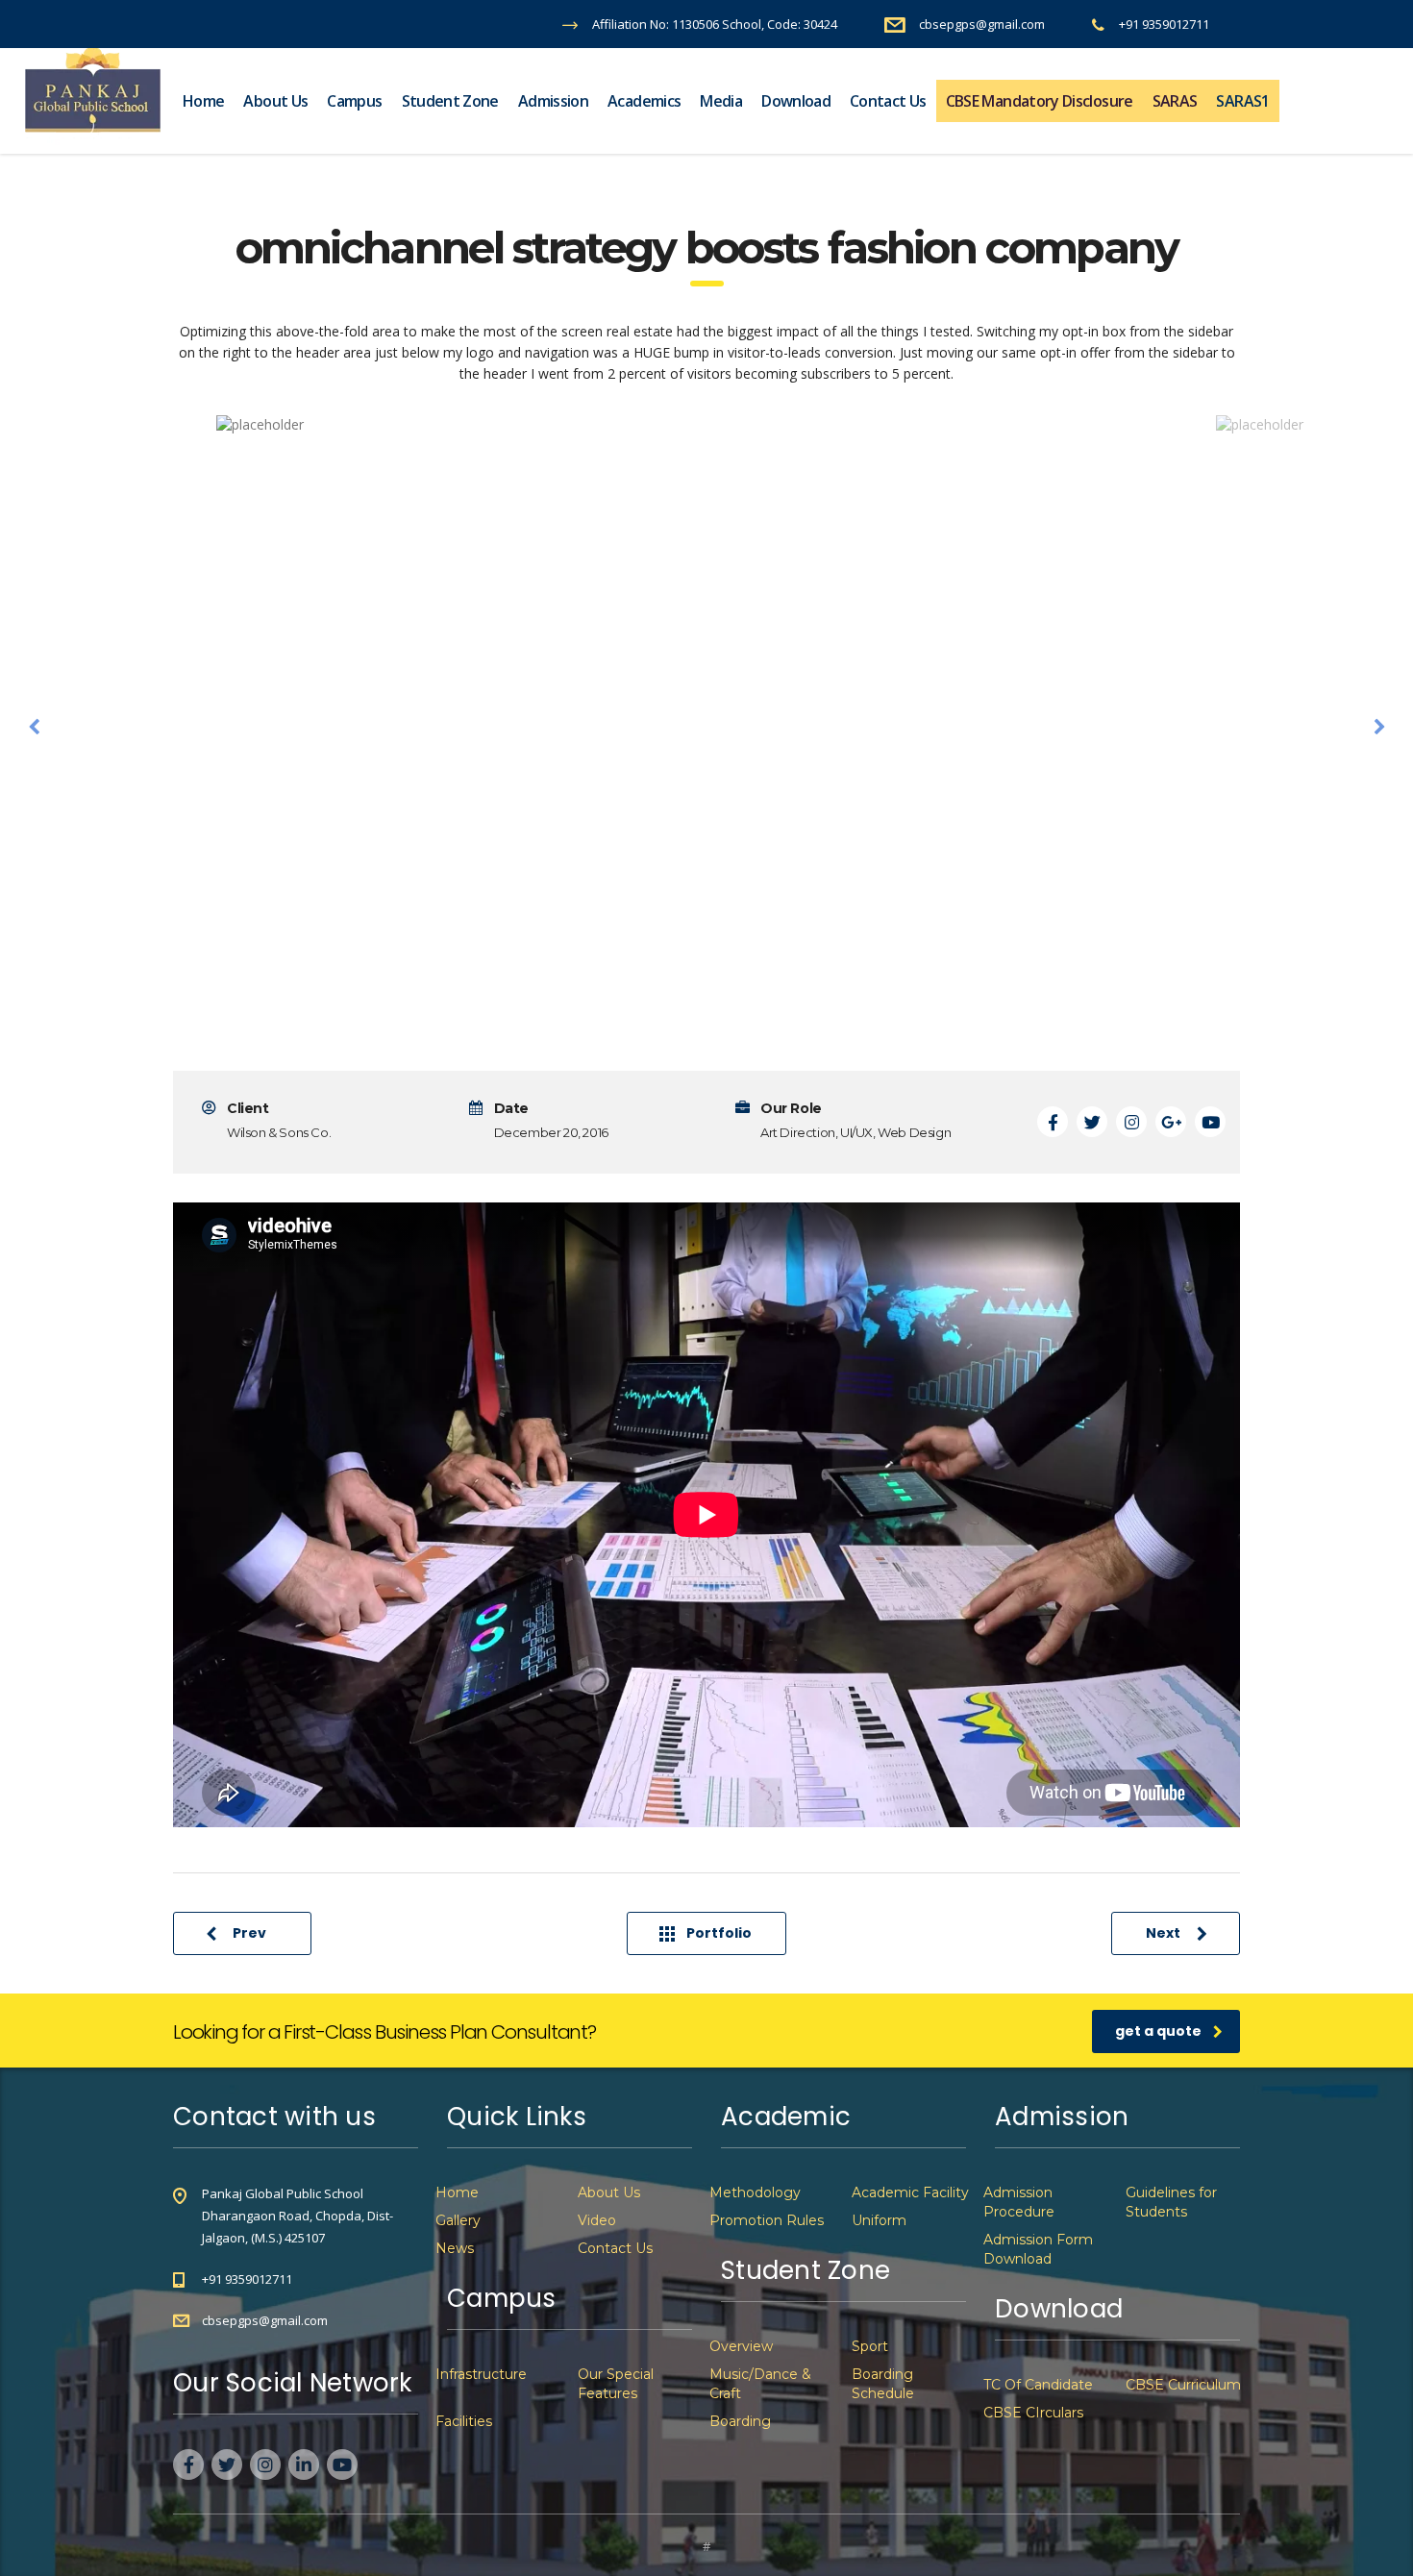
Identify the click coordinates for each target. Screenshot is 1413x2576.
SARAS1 (1242, 101)
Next (1163, 1933)
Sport (870, 2346)
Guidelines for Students (1171, 2202)
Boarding (740, 2421)
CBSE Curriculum (1183, 2385)
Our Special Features (616, 2384)
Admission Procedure (1019, 2202)
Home (203, 101)
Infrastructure (481, 2374)
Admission (553, 101)
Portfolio (719, 1933)
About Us (275, 101)
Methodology (755, 2192)
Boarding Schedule (883, 2384)
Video (597, 2220)
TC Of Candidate (1038, 2385)
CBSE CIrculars (1033, 2413)
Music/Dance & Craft (760, 2384)
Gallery (458, 2220)
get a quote (1158, 2031)
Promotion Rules (767, 2220)
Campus (354, 101)
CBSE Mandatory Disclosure (1040, 101)
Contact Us (888, 101)
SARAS (1175, 101)
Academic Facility (910, 2192)
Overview (741, 2346)
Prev (249, 1933)
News (455, 2248)
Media (721, 101)
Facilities (464, 2421)
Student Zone (450, 101)
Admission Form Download (1038, 2249)
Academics (644, 101)
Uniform (879, 2220)
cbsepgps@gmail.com (265, 2320)
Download (796, 101)
